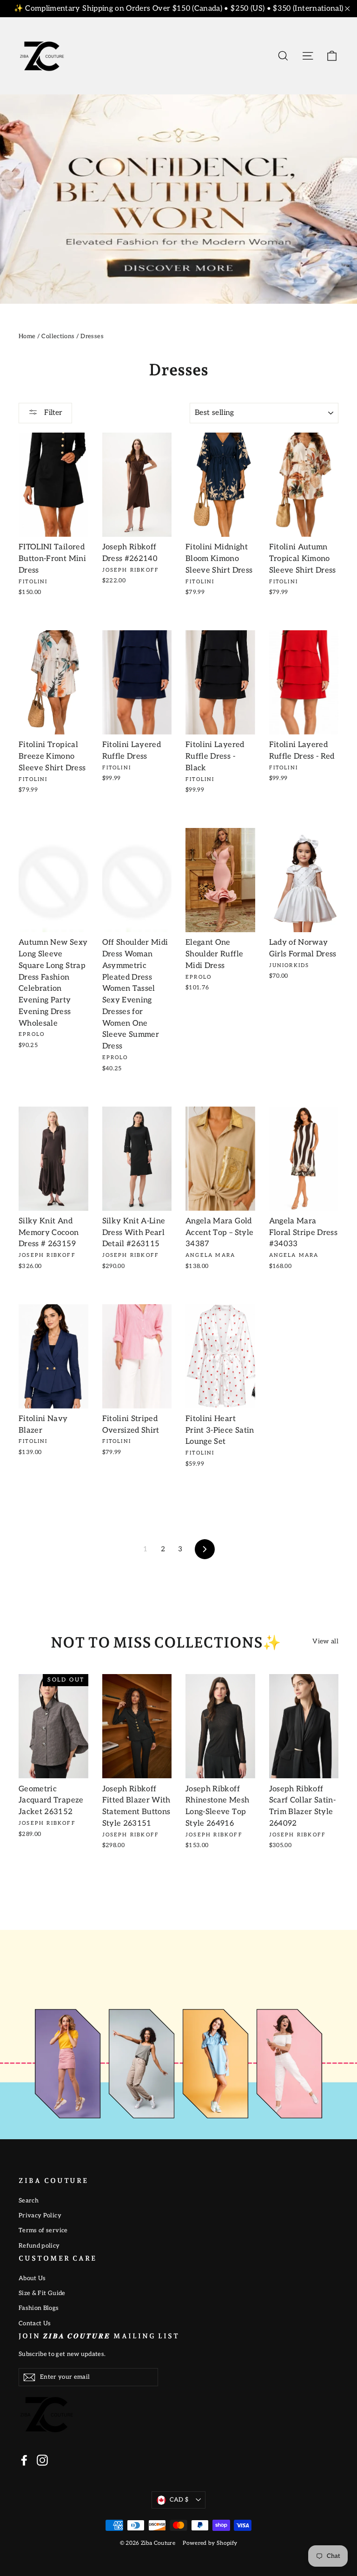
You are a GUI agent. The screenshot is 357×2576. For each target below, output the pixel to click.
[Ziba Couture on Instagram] (42, 2460)
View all (325, 1641)
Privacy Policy (40, 2216)
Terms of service (43, 2230)
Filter (52, 413)
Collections (58, 336)
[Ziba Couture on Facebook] (24, 2460)
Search (29, 2201)
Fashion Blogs (39, 2308)
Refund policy (39, 2246)
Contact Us (35, 2323)
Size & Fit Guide (42, 2293)
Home (27, 336)
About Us (32, 2278)
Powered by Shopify (210, 2543)
